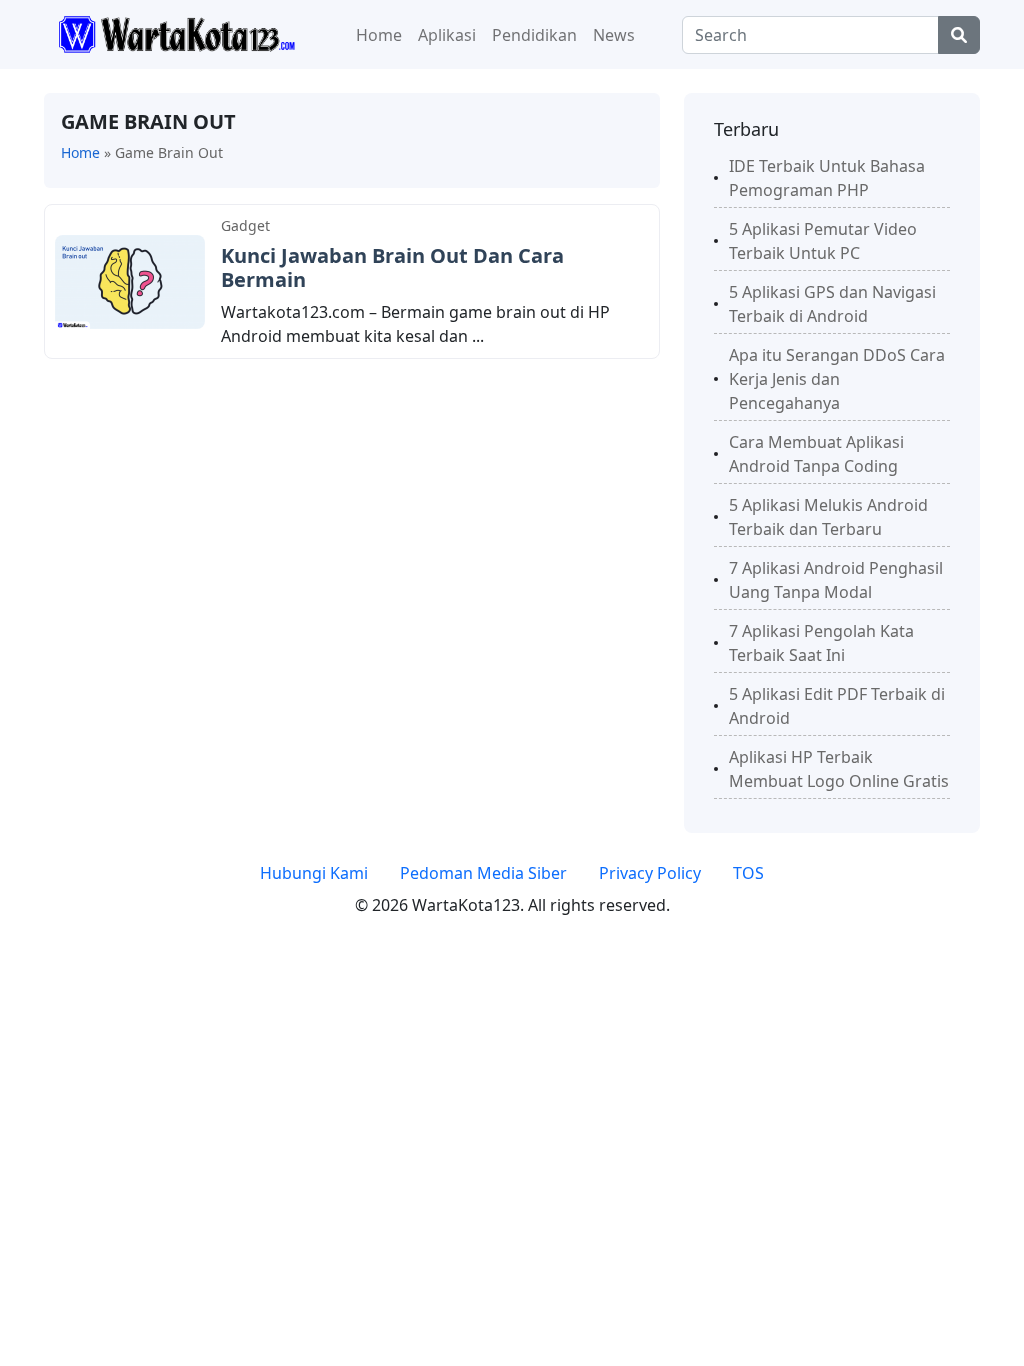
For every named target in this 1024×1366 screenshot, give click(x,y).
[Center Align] (959, 35)
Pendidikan (534, 35)
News (614, 35)
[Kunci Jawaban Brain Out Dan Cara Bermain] (130, 280)
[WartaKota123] (176, 33)
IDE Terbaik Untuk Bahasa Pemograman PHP (827, 178)
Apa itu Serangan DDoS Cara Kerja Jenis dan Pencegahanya (837, 379)
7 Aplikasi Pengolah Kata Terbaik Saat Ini (821, 643)
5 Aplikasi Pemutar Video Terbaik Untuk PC (823, 241)
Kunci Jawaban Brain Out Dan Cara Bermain (392, 267)
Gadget (245, 225)
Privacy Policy (650, 873)
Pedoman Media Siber (483, 873)
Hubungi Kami (314, 873)
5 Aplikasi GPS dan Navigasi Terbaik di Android (832, 304)
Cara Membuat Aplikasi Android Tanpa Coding (816, 454)
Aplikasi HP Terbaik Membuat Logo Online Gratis (839, 769)
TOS (748, 873)
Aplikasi (447, 35)
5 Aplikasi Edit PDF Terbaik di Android (837, 706)
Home (379, 35)
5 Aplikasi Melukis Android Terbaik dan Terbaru (828, 517)
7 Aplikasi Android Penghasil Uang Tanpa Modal (836, 580)
